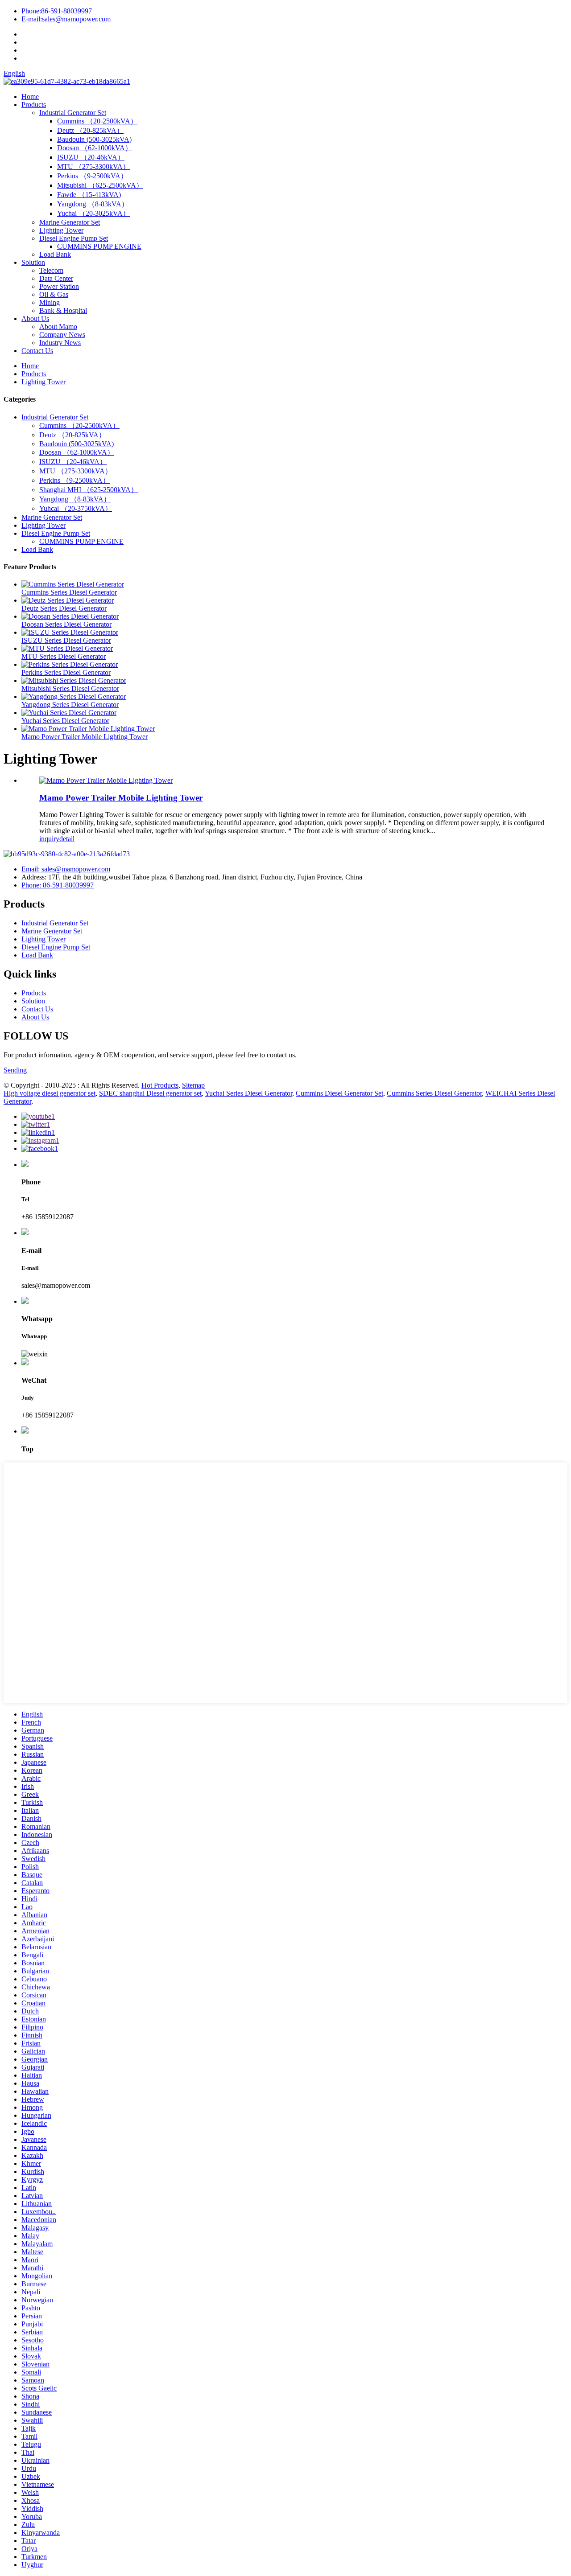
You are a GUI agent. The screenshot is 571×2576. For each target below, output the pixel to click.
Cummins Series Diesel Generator (69, 592)
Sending (15, 1070)
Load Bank (55, 254)
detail (67, 839)
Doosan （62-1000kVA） (95, 148)
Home (30, 97)
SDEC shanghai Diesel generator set (150, 1093)
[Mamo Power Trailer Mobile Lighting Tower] (106, 780)
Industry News (60, 343)
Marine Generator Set (70, 222)
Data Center (56, 278)
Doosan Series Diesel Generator (66, 624)
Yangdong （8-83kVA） (93, 204)
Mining (50, 302)
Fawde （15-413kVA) (89, 195)
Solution (33, 262)
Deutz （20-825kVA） (90, 130)
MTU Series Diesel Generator (64, 656)
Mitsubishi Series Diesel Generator (70, 688)
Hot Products (160, 1085)
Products (34, 105)
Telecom (51, 270)
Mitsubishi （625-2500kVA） (100, 185)
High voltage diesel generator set (50, 1093)
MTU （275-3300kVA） (93, 166)
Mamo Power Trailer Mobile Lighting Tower (85, 737)
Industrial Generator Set (73, 113)
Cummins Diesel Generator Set (339, 1093)
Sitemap (193, 1085)
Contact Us (37, 351)
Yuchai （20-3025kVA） (93, 213)
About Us (35, 318)
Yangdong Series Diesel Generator (70, 705)
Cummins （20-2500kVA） (97, 121)
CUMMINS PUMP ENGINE (99, 246)
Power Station (59, 286)
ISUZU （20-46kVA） (91, 157)
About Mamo (58, 327)
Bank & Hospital (63, 310)
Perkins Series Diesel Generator (66, 672)
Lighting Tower (61, 230)
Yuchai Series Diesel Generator (65, 721)
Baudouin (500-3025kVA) (94, 139)
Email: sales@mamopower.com (66, 869)
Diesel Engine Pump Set (74, 238)
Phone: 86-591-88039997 (58, 885)
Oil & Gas (54, 294)
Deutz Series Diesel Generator (64, 608)
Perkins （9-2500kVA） (92, 176)
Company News (62, 335)
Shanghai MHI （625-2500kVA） (89, 490)
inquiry (49, 839)
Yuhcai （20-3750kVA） (76, 508)
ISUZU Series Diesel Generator (66, 640)
